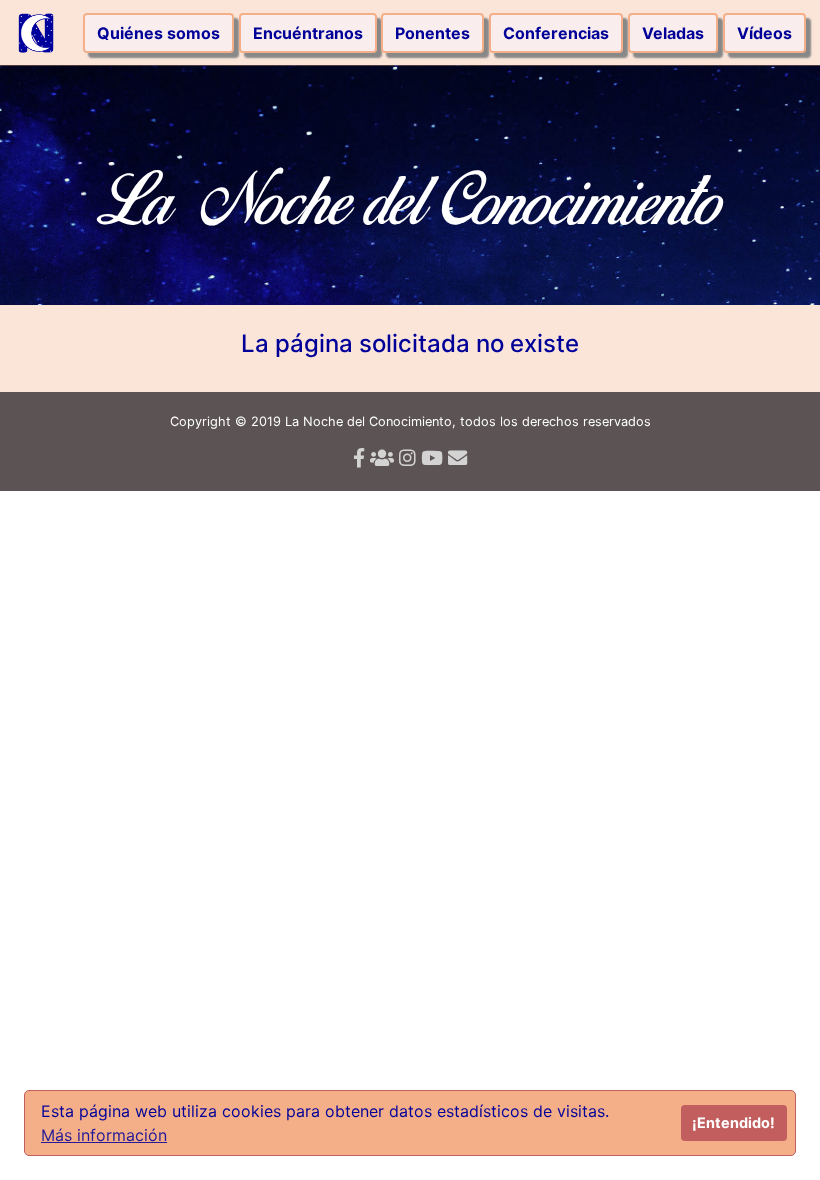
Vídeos (764, 33)
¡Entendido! (733, 1122)
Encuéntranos (308, 33)
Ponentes (432, 33)
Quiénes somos (158, 33)
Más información (104, 1135)
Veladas (673, 33)
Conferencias (556, 33)
